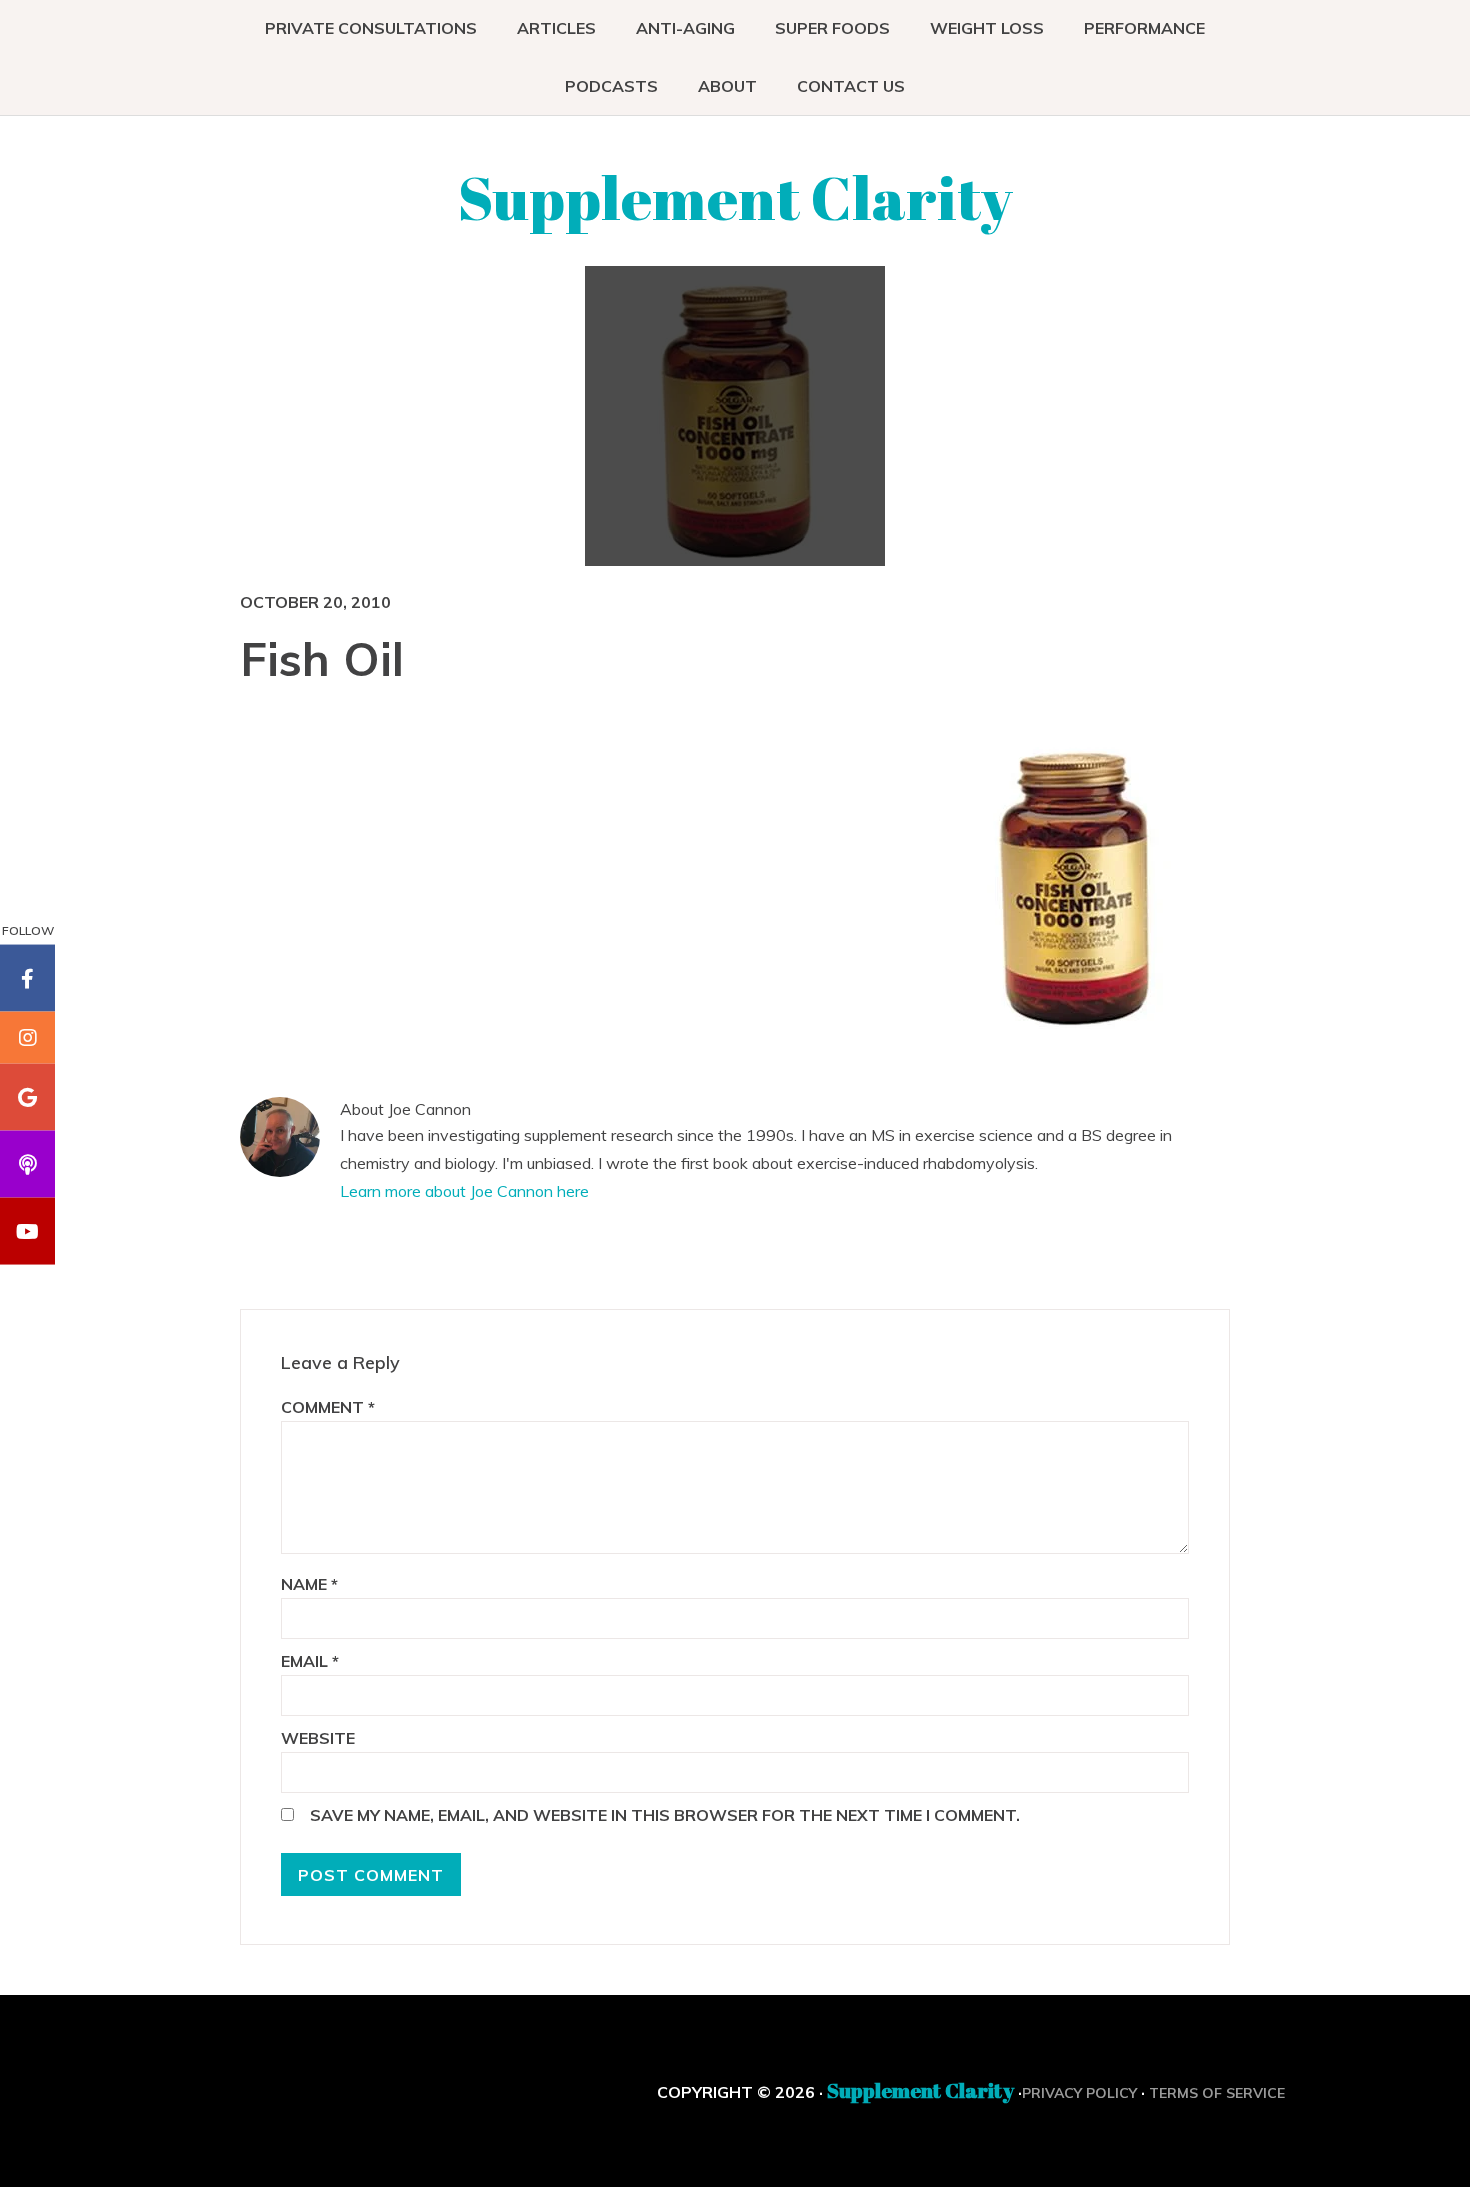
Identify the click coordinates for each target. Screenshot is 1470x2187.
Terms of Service (1217, 2093)
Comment (328, 1407)
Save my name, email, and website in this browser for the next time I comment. (665, 1815)
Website (318, 1738)
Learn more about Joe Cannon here (464, 1191)
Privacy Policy (1079, 2093)
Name (309, 1584)
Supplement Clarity (735, 197)
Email (310, 1661)
